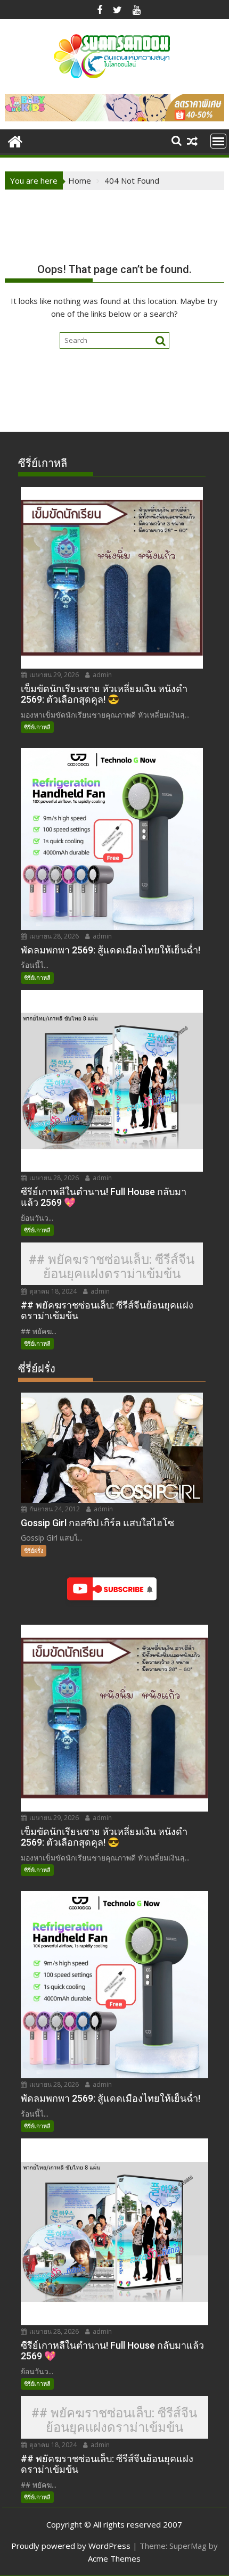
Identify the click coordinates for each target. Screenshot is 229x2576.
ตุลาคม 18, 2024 (52, 1291)
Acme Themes (114, 2558)
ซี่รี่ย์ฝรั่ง (34, 1550)
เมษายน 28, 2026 (53, 936)
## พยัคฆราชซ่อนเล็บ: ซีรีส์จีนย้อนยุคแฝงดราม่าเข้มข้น (112, 1267)
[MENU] (218, 141)
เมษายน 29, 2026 (53, 675)
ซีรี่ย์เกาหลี (37, 727)
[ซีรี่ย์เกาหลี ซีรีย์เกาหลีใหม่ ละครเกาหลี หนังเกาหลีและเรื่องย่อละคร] (15, 140)
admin (101, 675)
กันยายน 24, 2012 (54, 1509)
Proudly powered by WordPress (71, 2546)
